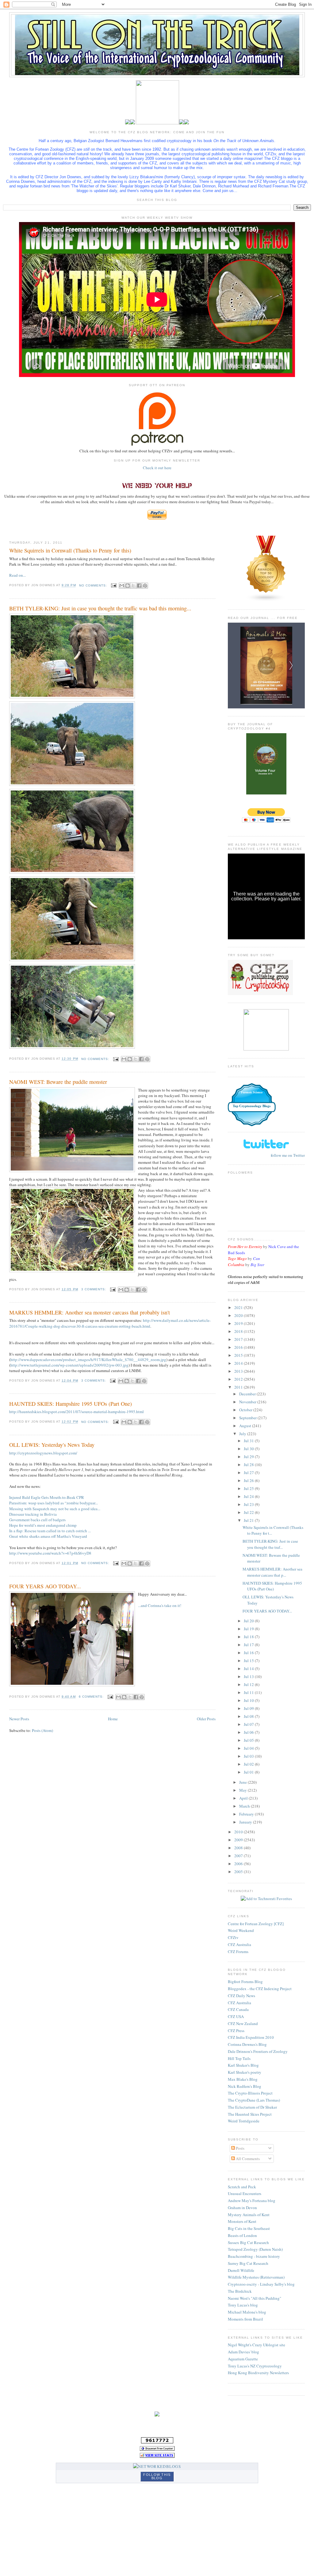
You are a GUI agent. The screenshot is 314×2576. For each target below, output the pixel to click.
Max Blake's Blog (243, 2079)
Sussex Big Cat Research (248, 2242)
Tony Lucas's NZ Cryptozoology (255, 2366)
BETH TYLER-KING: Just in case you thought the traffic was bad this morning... (100, 608)
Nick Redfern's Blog (245, 2086)
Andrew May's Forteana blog (252, 2201)
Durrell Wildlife (241, 2270)
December (248, 1394)
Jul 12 (249, 1684)
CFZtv (233, 1937)
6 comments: (92, 1697)
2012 (239, 1379)
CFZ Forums (238, 1952)
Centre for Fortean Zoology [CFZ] (256, 1924)
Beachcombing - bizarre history (254, 2256)
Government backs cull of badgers (37, 1520)
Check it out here (157, 468)
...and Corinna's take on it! (160, 1605)
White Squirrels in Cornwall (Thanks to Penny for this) (70, 550)
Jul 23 (249, 1504)
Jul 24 (249, 1496)
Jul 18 (249, 1637)
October (246, 1410)
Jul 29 (249, 1457)
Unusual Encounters (245, 2193)
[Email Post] (114, 585)
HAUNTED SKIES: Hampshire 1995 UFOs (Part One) (71, 1404)
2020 (239, 1315)
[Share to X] (133, 586)
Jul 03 (249, 1756)
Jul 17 (249, 1645)
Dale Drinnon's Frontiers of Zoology (258, 2051)
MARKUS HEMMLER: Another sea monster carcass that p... (272, 1572)
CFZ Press (236, 2031)
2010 (239, 1832)
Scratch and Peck (242, 2187)
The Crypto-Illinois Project (250, 2093)
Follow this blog (157, 2476)
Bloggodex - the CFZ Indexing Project (260, 1989)
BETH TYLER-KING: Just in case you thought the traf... (270, 1544)
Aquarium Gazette (243, 2359)
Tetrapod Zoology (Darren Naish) (255, 2249)
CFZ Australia (239, 1944)
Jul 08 (249, 1716)
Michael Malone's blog (247, 2312)
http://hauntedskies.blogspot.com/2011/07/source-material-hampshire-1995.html (77, 1412)
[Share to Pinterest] (145, 586)
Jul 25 (249, 1488)
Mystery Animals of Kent (249, 2215)
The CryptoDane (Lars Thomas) (254, 2100)
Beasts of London (242, 2235)
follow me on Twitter (288, 1155)
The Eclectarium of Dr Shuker (252, 2107)
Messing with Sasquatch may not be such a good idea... (55, 1509)
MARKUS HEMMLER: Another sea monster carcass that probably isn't (90, 1312)
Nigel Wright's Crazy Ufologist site (257, 2345)
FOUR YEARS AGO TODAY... (45, 1586)
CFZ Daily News (241, 1996)
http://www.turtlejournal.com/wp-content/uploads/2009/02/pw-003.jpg (69, 1365)
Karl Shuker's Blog (243, 2065)
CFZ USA (236, 2016)
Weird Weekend (241, 1930)
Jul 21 (249, 1520)
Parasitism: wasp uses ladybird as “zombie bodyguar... (54, 1503)
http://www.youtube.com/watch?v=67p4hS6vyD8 (50, 1553)
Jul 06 (249, 1732)
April (244, 1798)
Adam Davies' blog (243, 2352)
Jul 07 (249, 1724)
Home (113, 1719)
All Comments (247, 2159)
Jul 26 (249, 1480)
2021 (239, 1307)
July (243, 1434)
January (246, 1822)
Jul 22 (249, 1512)
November (248, 1402)
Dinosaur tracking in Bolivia (33, 1514)
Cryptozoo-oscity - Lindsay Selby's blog (261, 2284)
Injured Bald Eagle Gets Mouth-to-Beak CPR (47, 1497)
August (246, 1426)
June (243, 1782)
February (247, 1814)
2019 (239, 1323)
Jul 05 (249, 1740)
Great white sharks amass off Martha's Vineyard (48, 1536)
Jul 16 (249, 1653)
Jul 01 (249, 1772)
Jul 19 (249, 1629)
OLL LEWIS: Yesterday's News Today (52, 1445)
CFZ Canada (238, 2009)
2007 (239, 1856)
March (245, 1806)
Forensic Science (252, 1092)
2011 (239, 1387)
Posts (240, 2148)
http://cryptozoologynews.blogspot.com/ (43, 1453)
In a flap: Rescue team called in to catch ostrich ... (50, 1531)
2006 (239, 1864)
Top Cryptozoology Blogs (252, 1106)
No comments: (94, 585)
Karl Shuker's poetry (245, 2072)
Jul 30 (249, 1449)
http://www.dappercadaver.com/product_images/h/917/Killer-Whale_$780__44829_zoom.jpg (88, 1360)
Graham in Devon (242, 2208)
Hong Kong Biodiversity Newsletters (258, 2373)
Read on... (17, 575)
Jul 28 (249, 1465)
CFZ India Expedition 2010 (251, 2037)
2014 (239, 1363)
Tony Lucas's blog (243, 2305)
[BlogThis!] (128, 586)
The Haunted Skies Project (250, 2114)
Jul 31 (249, 1441)
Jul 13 (249, 1676)
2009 (239, 1840)
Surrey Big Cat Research (248, 2263)
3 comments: (94, 1289)
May (243, 1790)
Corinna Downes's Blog (247, 2044)
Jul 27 (249, 1473)
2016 (239, 1347)
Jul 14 (249, 1669)
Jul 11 (249, 1692)
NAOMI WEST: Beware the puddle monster (58, 1082)
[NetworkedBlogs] (157, 2466)
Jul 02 (249, 1764)
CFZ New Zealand (243, 2023)
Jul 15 (249, 1661)
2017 (239, 1339)
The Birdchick (240, 2291)
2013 (239, 1371)
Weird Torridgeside (244, 2121)
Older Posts (206, 1719)
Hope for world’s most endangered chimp (43, 1525)
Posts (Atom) (42, 1730)
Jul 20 (249, 1621)
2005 (239, 1872)
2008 (239, 1848)
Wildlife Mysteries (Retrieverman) (256, 2277)
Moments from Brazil (245, 2319)
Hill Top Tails (239, 2058)
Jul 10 (249, 1700)
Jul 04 (249, 1748)
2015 (239, 1355)
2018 (239, 1331)
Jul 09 (249, 1708)
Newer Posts (19, 1719)
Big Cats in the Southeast (249, 2228)
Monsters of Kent (242, 2221)
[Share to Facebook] (139, 586)
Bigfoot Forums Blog (245, 1982)
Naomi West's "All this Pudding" (255, 2298)
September (248, 1418)
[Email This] (122, 586)
